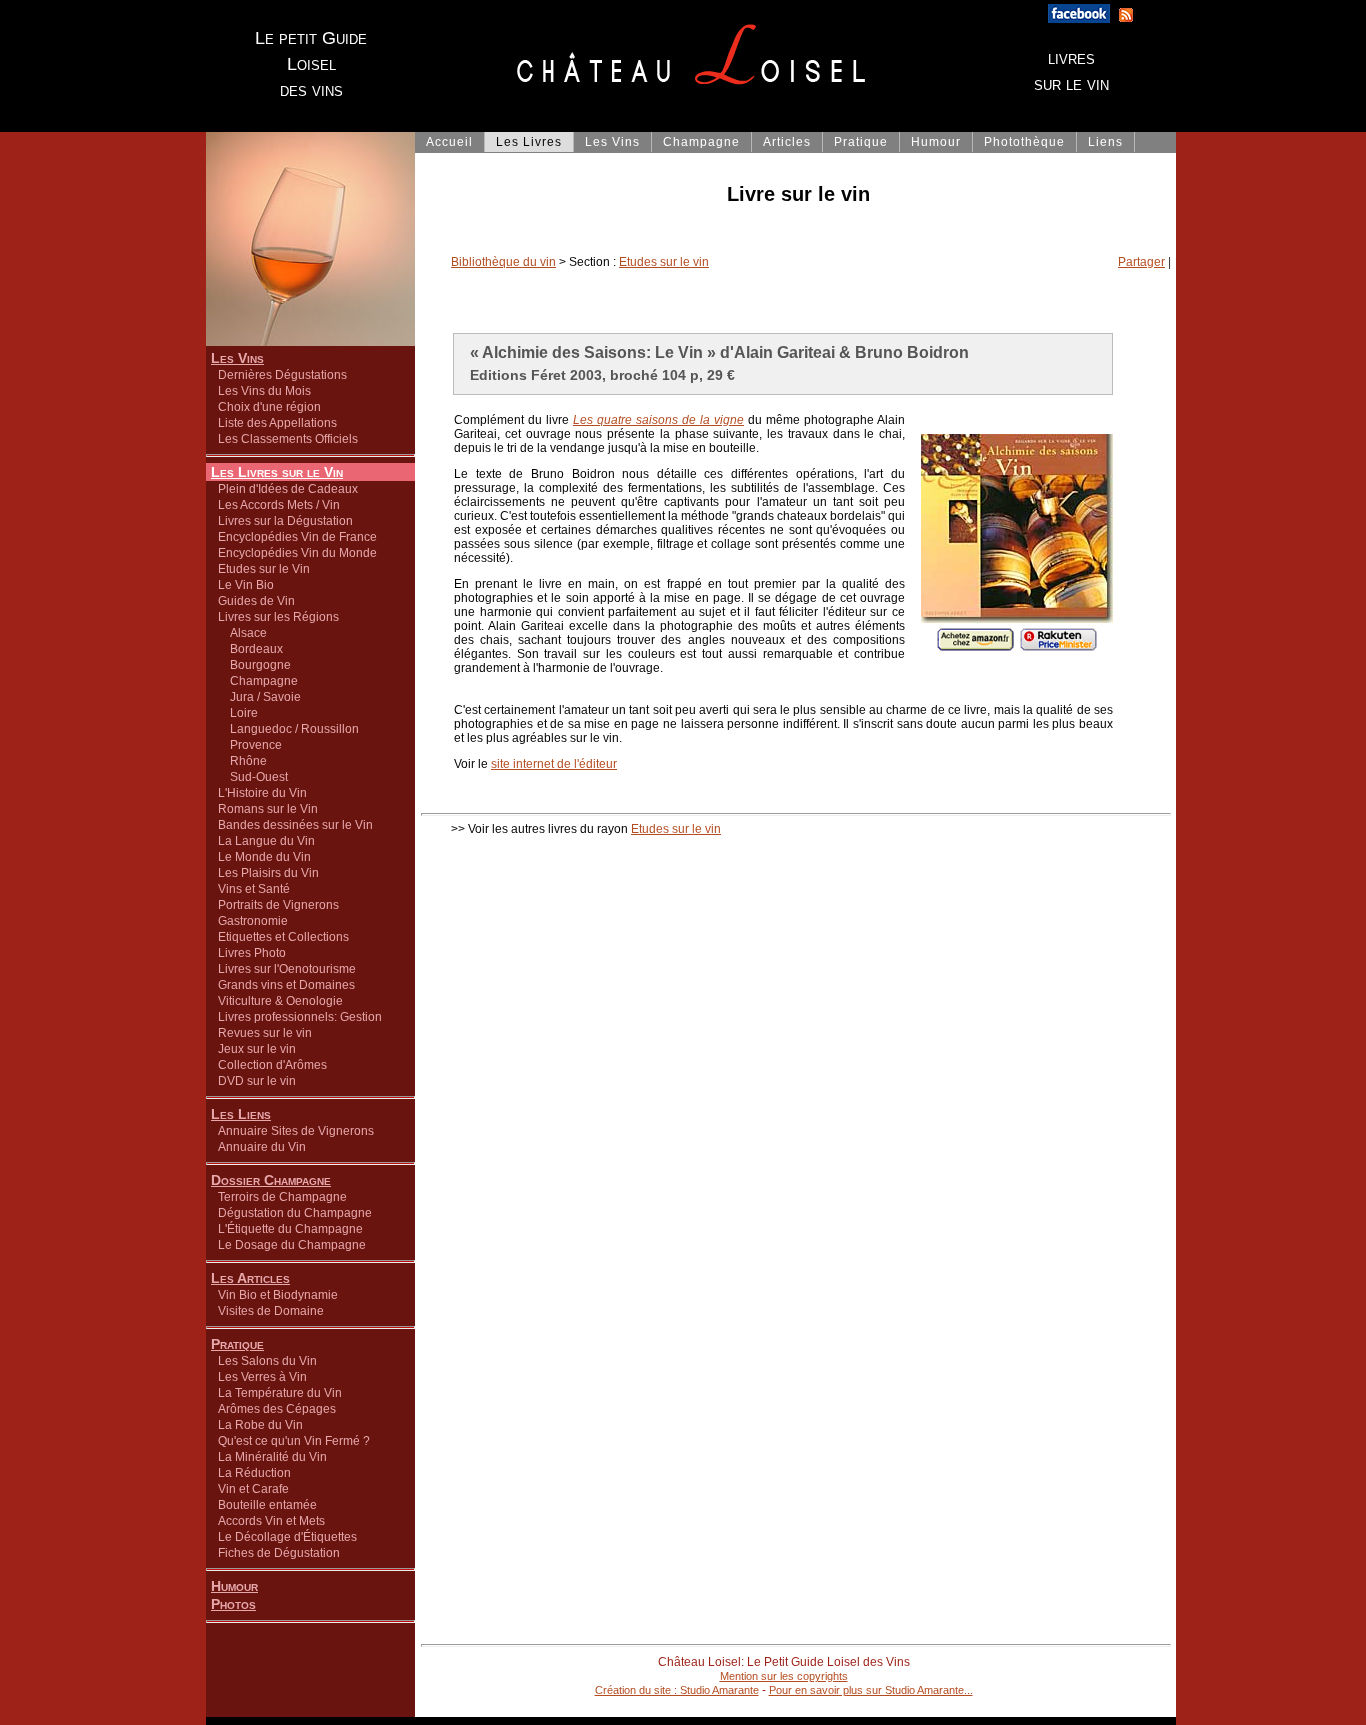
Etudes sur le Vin (264, 569)
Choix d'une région (269, 407)
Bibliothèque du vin (503, 262)
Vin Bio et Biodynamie (278, 1295)
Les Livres (529, 142)
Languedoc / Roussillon (288, 729)
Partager (1141, 262)
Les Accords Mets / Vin (279, 505)
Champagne (258, 681)
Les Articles (250, 1278)
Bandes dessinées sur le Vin (295, 825)
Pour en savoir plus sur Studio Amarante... (871, 1690)
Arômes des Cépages (277, 1409)
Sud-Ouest (253, 777)
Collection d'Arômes (272, 1065)
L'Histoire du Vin (262, 793)
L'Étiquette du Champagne (290, 1229)
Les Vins (237, 358)
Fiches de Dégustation (279, 1553)
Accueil (449, 142)
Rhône (242, 761)
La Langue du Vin (266, 841)
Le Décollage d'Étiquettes (287, 1537)
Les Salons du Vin (267, 1361)
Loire (238, 713)
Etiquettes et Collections (283, 937)
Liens (1105, 142)
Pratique (237, 1344)
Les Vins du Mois (264, 391)
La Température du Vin (280, 1393)
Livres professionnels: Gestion (300, 1017)
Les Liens (241, 1114)
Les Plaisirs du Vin (268, 873)
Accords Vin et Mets (271, 1521)
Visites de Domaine (271, 1311)
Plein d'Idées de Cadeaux (288, 489)
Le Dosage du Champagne (292, 1245)
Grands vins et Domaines (286, 985)
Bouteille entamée (267, 1505)
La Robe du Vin (260, 1425)
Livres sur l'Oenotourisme (287, 969)
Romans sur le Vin (268, 809)
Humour (234, 1586)
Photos (233, 1604)
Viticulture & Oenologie (280, 1001)
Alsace (242, 633)
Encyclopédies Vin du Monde (297, 553)
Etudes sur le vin (664, 262)
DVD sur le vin (257, 1081)
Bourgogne (254, 665)
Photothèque (1024, 142)
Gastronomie (253, 921)
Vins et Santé (254, 889)
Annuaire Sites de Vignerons (296, 1131)
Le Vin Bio (246, 585)
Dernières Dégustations (282, 375)
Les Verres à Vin (262, 1377)
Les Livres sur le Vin (277, 472)
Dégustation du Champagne (295, 1213)
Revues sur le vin (265, 1033)
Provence (250, 745)
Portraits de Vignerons (278, 905)
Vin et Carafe (253, 1489)
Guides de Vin (256, 601)
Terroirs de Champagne (282, 1197)
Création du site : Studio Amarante (677, 1690)
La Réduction (254, 1473)
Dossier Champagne (271, 1180)
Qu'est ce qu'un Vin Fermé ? (294, 1441)
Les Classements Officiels (288, 439)
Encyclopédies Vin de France (297, 537)
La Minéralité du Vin (272, 1457)
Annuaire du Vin (262, 1147)
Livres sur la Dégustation (285, 521)
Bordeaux (250, 649)
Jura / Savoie (259, 697)
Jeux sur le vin (257, 1049)
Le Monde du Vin (264, 857)
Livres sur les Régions (278, 617)
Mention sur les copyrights (784, 1676)
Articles (787, 142)
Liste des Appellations (277, 423)
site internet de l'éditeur (554, 764)
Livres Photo (252, 953)
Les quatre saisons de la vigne (658, 420)
